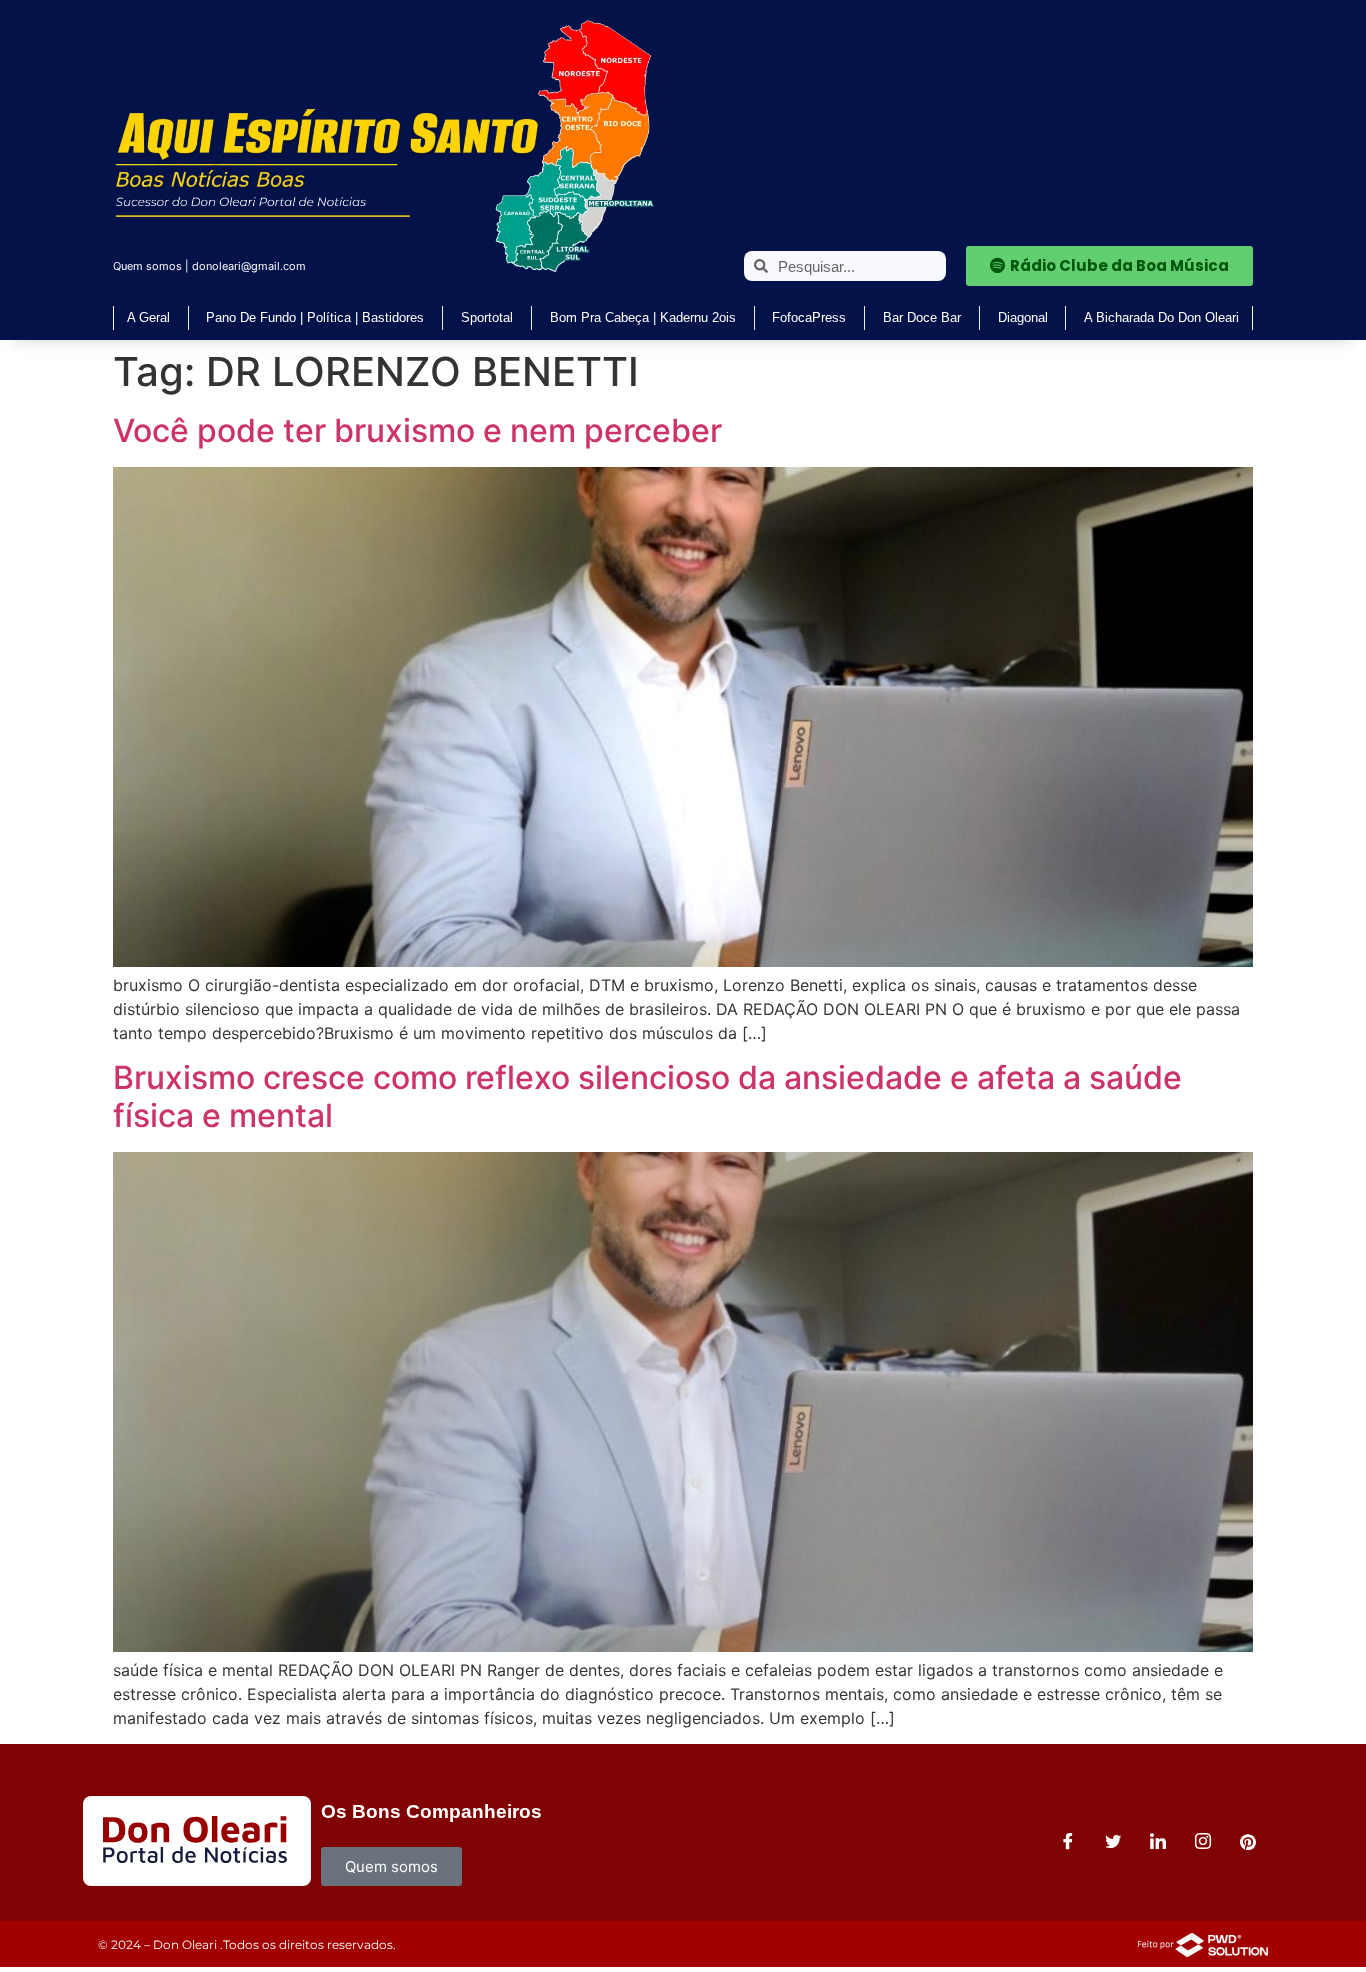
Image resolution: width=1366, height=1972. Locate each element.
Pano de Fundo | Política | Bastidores (315, 317)
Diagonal (1023, 317)
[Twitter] (1113, 1841)
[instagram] (1203, 1841)
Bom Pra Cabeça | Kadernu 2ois (643, 317)
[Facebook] (1068, 1841)
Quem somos (147, 266)
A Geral (148, 317)
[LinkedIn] (1158, 1841)
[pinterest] (1248, 1841)
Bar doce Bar (922, 317)
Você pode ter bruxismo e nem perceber (417, 430)
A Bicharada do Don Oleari (1161, 317)
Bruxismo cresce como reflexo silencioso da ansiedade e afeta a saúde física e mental (647, 1096)
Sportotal (487, 317)
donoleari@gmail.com (249, 266)
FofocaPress (809, 317)
